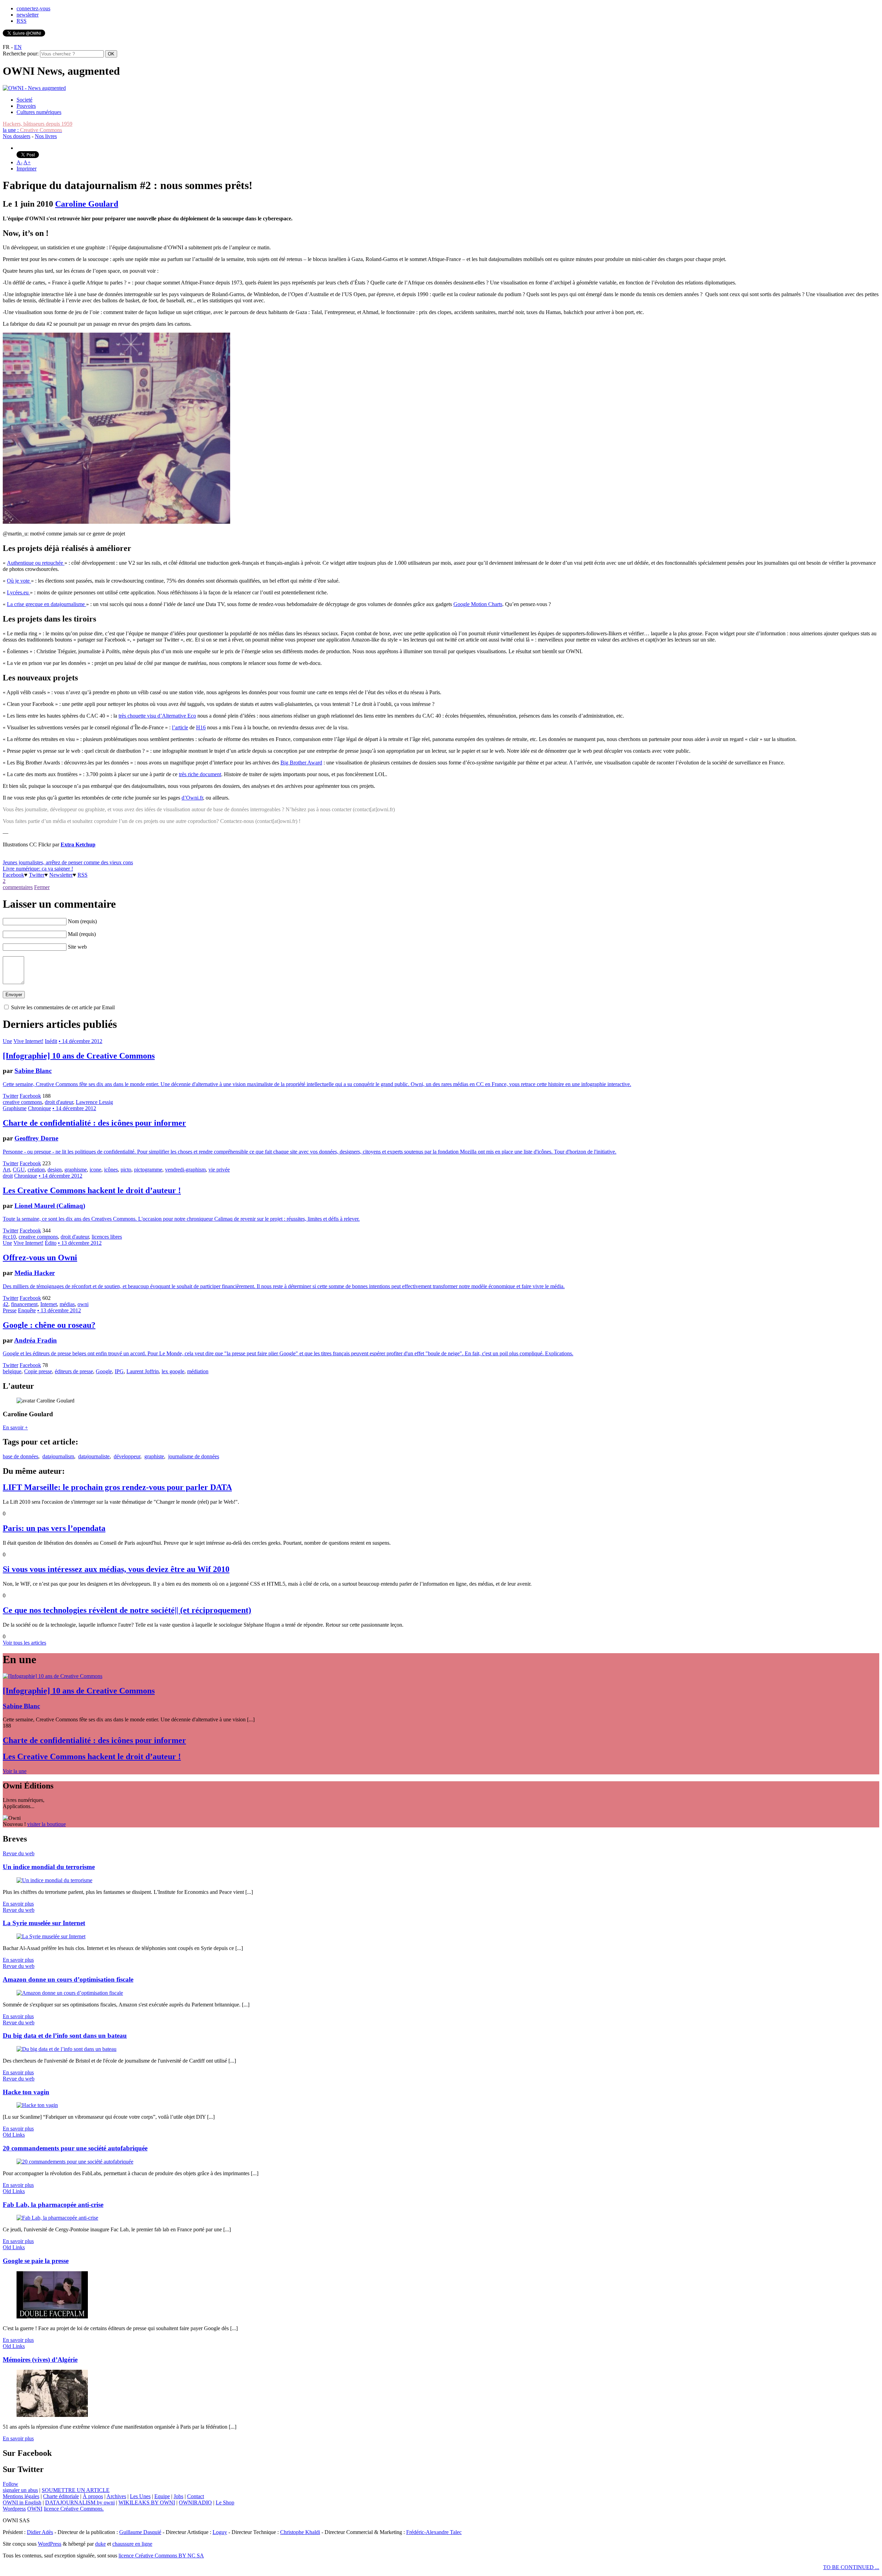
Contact (196, 2496)
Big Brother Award (301, 763)
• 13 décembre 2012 (80, 1243)
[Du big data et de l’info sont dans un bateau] (66, 2049)
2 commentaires (18, 884)
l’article (180, 727)
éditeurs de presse (74, 1371)
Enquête (27, 1310)
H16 (201, 727)
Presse (10, 1310)
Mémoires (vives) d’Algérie (40, 2360)
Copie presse (38, 1371)
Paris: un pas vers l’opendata (54, 1528)
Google (104, 1371)
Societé (24, 100)
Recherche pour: (21, 54)
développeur (127, 1456)
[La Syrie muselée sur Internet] (51, 1936)
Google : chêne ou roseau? (49, 1325)
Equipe (162, 2496)
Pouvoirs (26, 106)
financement (24, 1304)
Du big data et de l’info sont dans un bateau (65, 2036)
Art (6, 1170)
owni (83, 1304)
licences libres (107, 1237)
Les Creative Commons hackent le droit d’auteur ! (92, 1190)
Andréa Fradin (35, 1340)
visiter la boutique (47, 1824)
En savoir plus (18, 1904)
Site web (77, 947)
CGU (19, 1170)
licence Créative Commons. (74, 2509)
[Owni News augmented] (34, 88)
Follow (11, 2484)
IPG (119, 1371)
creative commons (22, 1102)
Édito (51, 1243)
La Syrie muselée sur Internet (44, 1923)
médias (67, 1304)
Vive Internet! (28, 1041)
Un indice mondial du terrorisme (49, 1867)
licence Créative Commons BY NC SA (161, 2556)
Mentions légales (21, 2496)
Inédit (51, 1041)
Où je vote (19, 581)
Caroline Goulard (87, 204)
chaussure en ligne (132, 2544)
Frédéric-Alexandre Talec (434, 2532)
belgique (12, 1371)
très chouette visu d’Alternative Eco (157, 716)
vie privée (219, 1170)
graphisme (76, 1170)
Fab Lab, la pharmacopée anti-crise (53, 2205)
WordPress (50, 2544)
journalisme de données (194, 1456)
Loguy (220, 2532)
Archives (116, 2496)
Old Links (14, 2135)
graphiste (154, 1456)
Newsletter (61, 875)
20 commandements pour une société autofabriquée (75, 2148)
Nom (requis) (82, 921)
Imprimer (27, 169)
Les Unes (140, 2496)
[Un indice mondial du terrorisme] (54, 1880)
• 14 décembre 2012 (80, 1041)
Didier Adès (40, 2532)
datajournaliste (94, 1456)
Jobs (178, 2496)
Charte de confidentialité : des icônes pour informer (94, 1123)
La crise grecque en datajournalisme (47, 604)
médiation (198, 1371)
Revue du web (19, 1853)
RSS (22, 21)
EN (18, 47)
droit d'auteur (59, 1102)
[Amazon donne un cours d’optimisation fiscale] (70, 1993)
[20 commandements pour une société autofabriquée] (75, 2162)
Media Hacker (35, 1273)
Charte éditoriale (61, 2496)
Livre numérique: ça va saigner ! (38, 869)
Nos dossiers (17, 136)
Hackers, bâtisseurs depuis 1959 (38, 124)
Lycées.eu (18, 592)
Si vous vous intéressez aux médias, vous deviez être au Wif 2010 (116, 1569)
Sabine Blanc (33, 1071)
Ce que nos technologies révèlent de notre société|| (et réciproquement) (127, 1610)
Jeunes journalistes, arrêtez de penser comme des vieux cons (68, 862)
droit (8, 1176)
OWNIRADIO (195, 2502)
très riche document (200, 774)
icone (95, 1170)
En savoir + (15, 1427)
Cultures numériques (39, 112)
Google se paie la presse (36, 2261)
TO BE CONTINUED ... (851, 2567)
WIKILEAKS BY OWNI (147, 2502)
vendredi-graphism (185, 1170)
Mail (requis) (82, 934)
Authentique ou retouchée (36, 563)
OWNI (35, 2509)
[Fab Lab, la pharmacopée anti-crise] (57, 2218)
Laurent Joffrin (143, 1371)
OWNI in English (22, 2502)
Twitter (37, 875)
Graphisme (15, 1108)
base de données (20, 1456)
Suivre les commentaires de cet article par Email (63, 1007)
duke (100, 2544)
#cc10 (9, 1237)
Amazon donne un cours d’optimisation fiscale (68, 1979)
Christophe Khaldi (300, 2532)
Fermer (42, 887)
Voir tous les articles (24, 1643)
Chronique (39, 1108)
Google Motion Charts (478, 604)
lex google (173, 1371)
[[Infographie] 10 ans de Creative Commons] (53, 1676)
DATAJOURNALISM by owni (80, 2502)
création (36, 1170)
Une (7, 1041)
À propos (93, 2496)
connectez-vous (33, 8)
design (55, 1170)
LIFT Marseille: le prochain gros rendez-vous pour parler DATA (117, 1487)
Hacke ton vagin (26, 2092)
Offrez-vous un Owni (40, 1258)
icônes (111, 1170)
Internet (49, 1304)
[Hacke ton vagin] (37, 2105)
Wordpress (14, 2509)
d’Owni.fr (192, 798)
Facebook (13, 875)
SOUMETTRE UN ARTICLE (76, 2490)
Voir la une (15, 1771)
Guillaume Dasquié (140, 2532)
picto (126, 1170)
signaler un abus (20, 2490)
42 (6, 1304)
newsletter (28, 15)
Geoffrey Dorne (36, 1138)
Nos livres (46, 136)
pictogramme (148, 1170)
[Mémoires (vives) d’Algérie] (52, 2415)
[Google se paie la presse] (52, 2317)
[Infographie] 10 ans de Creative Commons (79, 1056)
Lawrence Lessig (94, 1102)
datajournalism (58, 1456)
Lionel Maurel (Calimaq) (50, 1206)
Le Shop (225, 2502)
